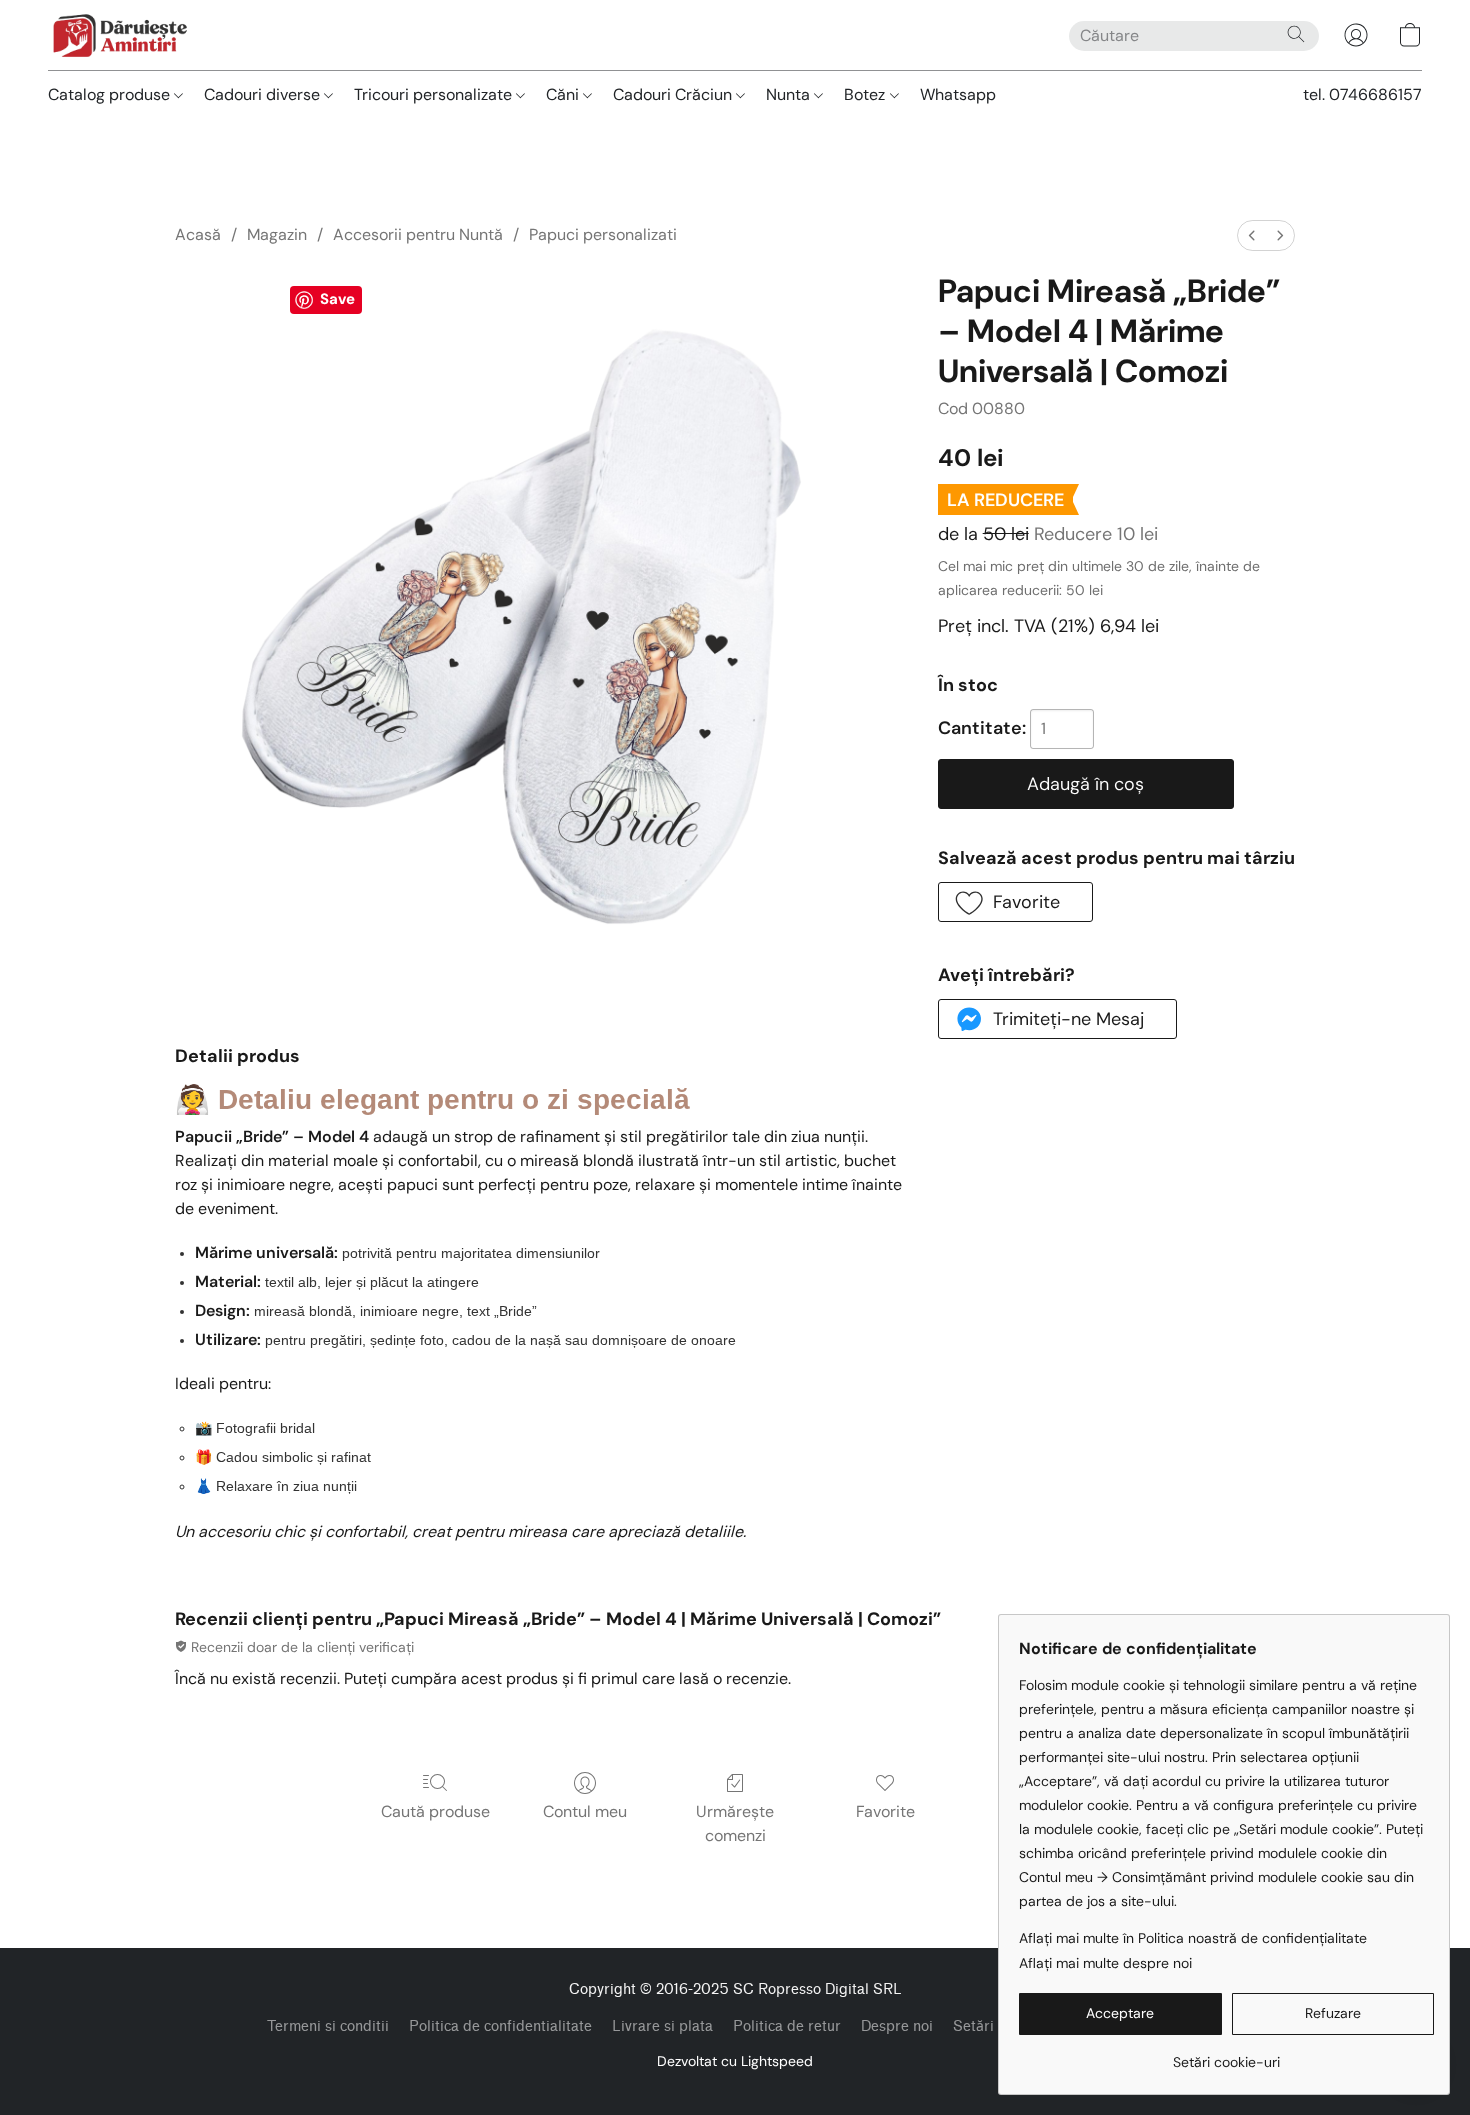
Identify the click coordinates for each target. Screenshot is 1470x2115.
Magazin (277, 234)
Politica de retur (787, 2026)
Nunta (790, 94)
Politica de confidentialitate (500, 2026)
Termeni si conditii (328, 2026)
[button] (119, 35)
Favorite (885, 1811)
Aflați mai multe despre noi (1105, 1963)
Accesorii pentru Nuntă (418, 234)
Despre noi (897, 2026)
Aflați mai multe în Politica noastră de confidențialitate (1193, 1938)
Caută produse (435, 1811)
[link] (1226, 2054)
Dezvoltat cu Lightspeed (735, 2061)
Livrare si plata (662, 2026)
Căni (564, 94)
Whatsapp (958, 94)
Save (337, 299)
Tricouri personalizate (435, 94)
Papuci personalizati (603, 234)
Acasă (198, 234)
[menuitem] (1252, 235)
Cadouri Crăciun (674, 94)
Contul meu (585, 1811)
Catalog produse (111, 94)
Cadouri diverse (264, 94)
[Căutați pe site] (1296, 34)
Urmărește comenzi (735, 1823)
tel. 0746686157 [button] (1362, 94)
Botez (866, 94)
